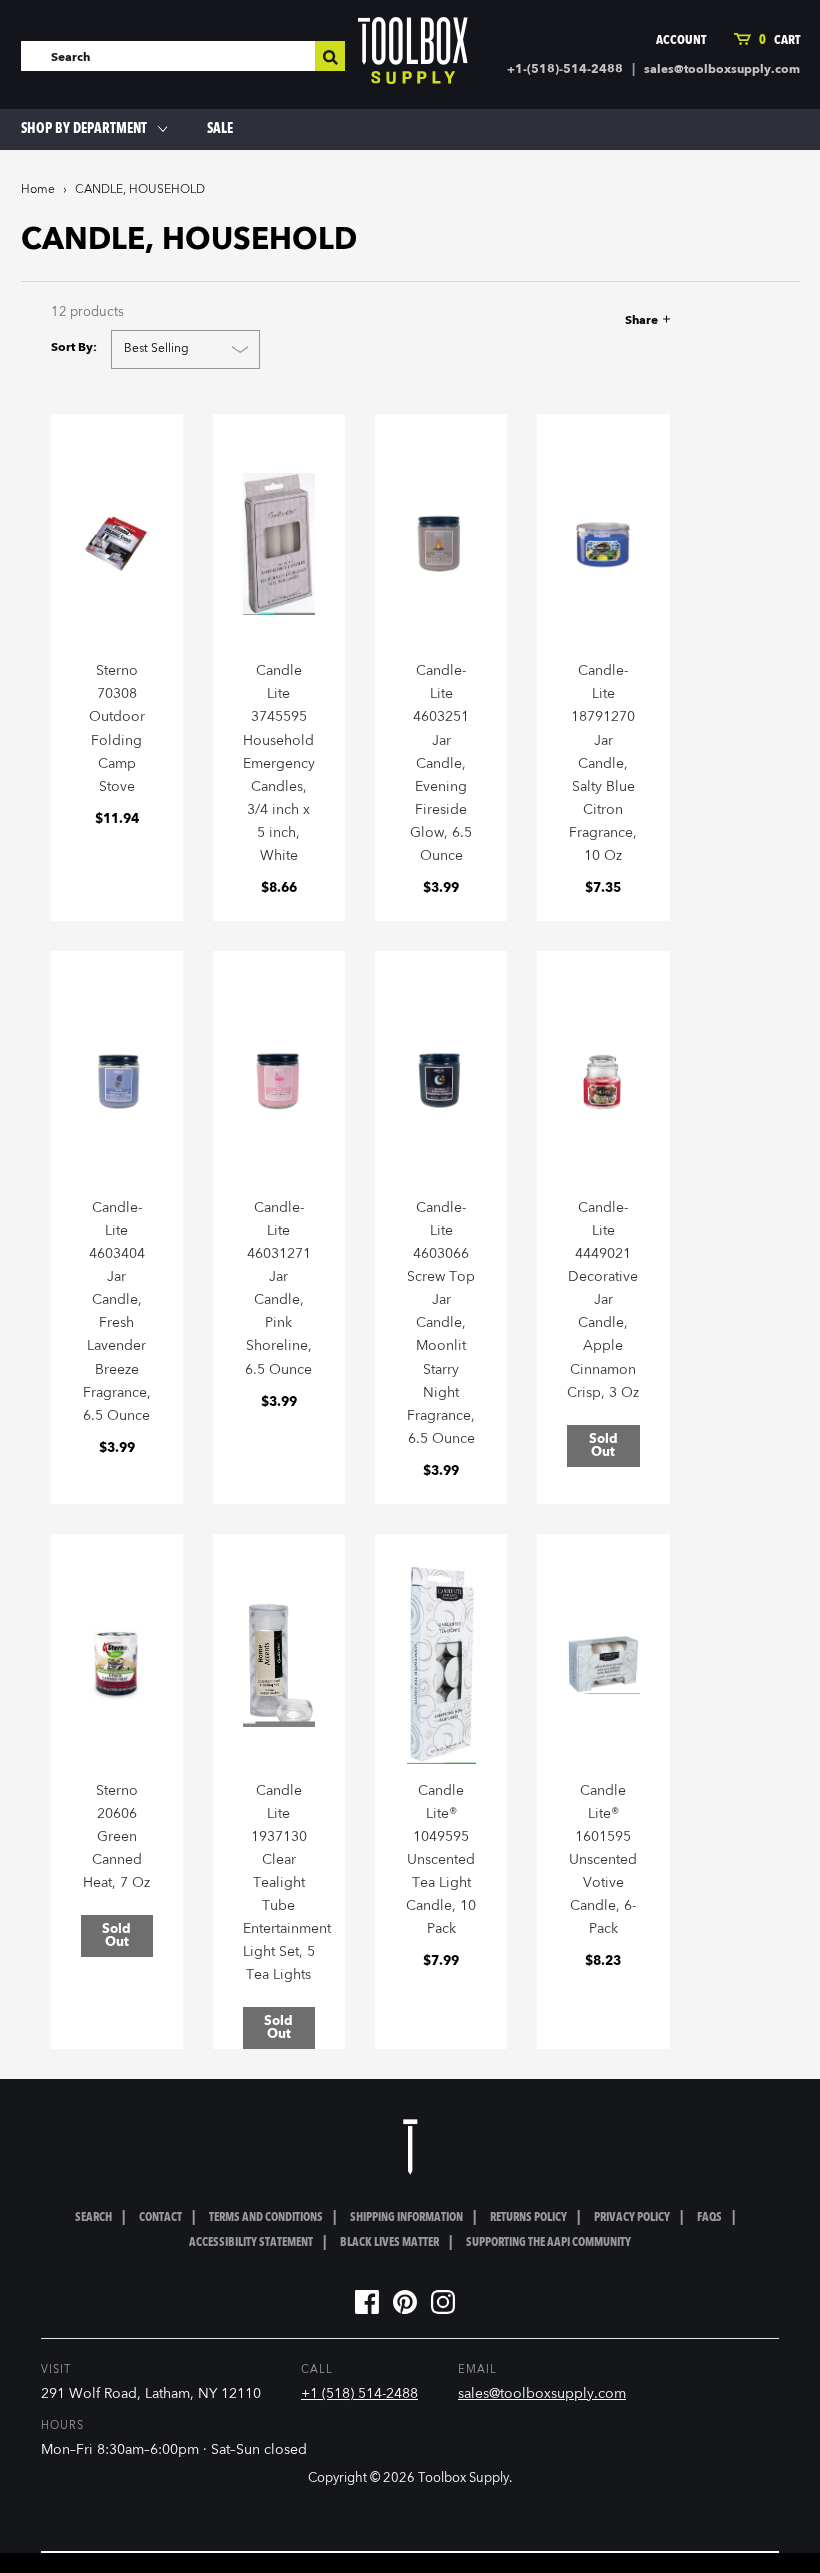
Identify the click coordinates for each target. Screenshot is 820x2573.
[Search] (330, 56)
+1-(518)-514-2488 (565, 70)
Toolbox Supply (463, 2478)
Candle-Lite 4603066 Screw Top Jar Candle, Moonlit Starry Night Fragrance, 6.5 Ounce (441, 1323)
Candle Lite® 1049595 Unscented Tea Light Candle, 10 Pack (441, 1860)
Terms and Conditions (266, 2218)
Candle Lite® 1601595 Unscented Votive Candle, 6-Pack (603, 1860)
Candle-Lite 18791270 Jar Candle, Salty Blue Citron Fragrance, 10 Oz (603, 763)
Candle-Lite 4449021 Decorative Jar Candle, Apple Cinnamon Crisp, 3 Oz (603, 1300)
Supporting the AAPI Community (548, 2243)
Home (38, 190)
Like (543, 320)
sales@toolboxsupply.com (722, 70)
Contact (160, 2218)
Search (93, 2218)
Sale (220, 129)
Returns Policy (528, 2218)
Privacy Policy (632, 2218)
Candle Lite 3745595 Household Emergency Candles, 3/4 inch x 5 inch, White (279, 763)
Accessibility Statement (251, 2243)
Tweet (576, 320)
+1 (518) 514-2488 (359, 2394)
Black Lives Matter (389, 2243)
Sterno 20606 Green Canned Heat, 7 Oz (116, 1837)
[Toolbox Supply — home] (413, 55)
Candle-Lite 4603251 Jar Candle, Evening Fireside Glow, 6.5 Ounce (441, 763)
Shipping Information (406, 2218)
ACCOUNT (681, 40)
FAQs (709, 2218)
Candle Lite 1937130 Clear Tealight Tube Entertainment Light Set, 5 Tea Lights (287, 1883)
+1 (612, 320)
